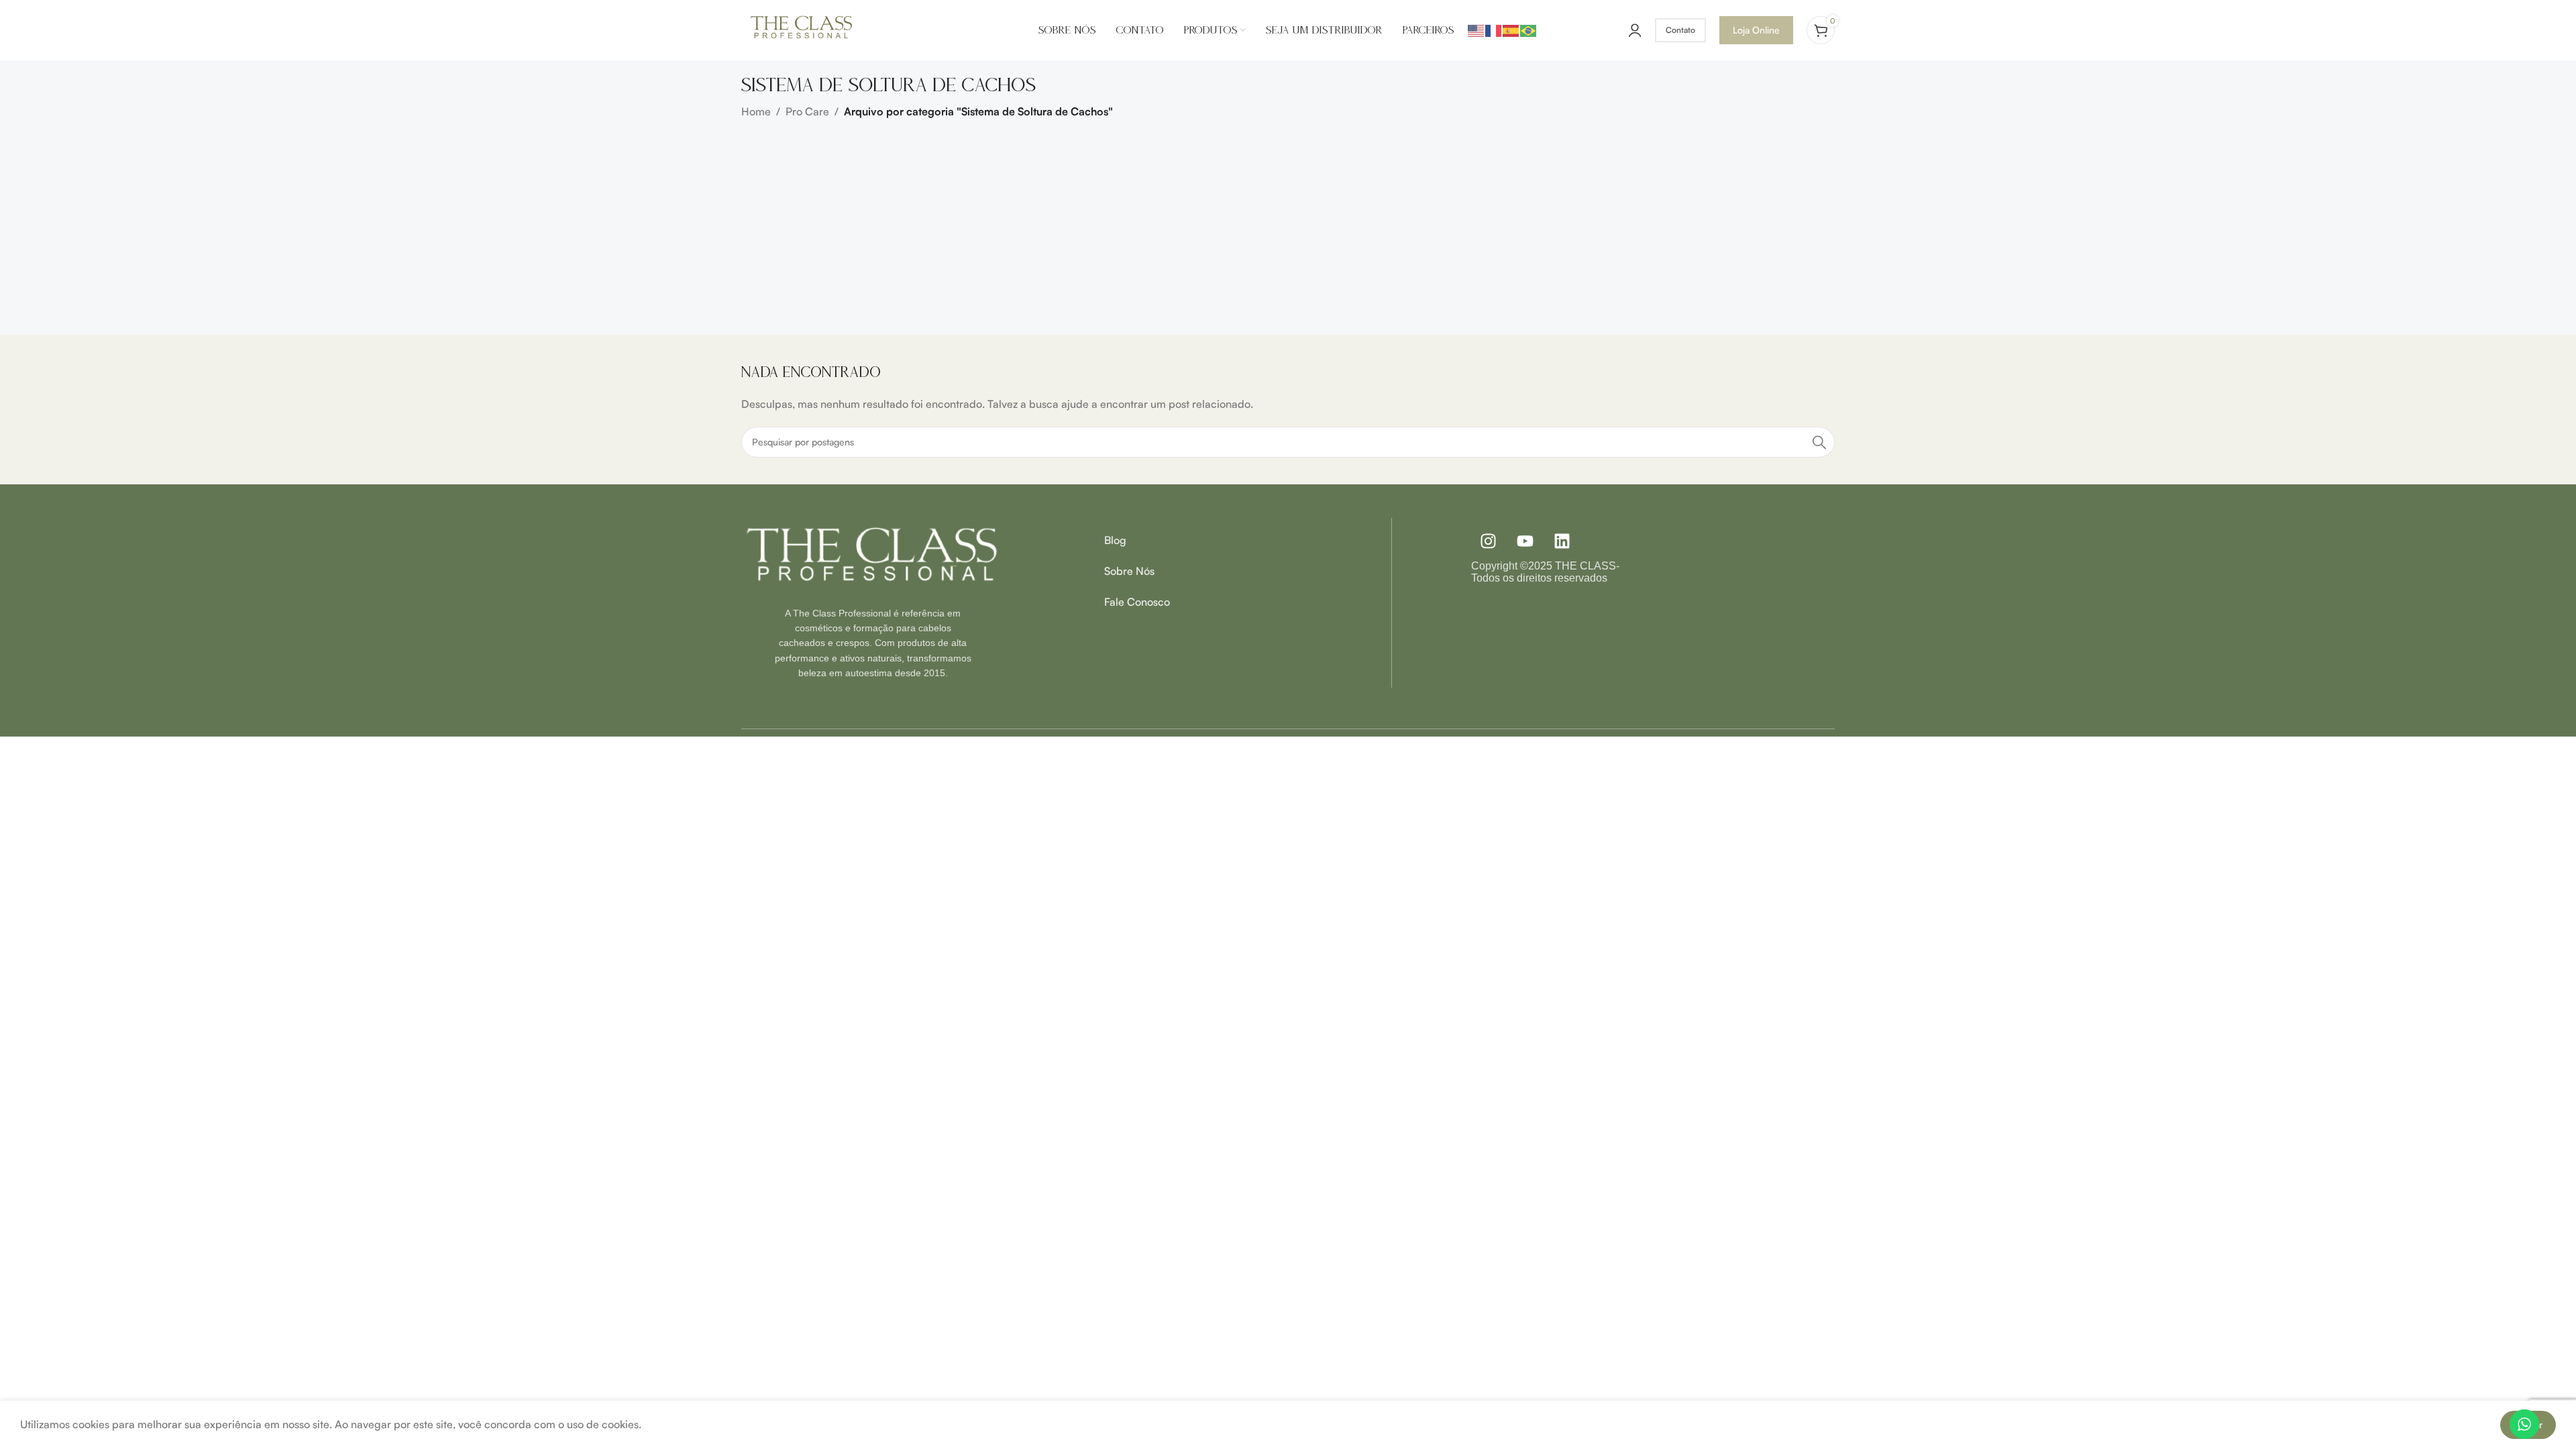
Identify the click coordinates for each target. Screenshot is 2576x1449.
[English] (1477, 30)
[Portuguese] (1529, 30)
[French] (1494, 30)
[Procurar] (1819, 442)
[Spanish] (1511, 30)
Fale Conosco (1137, 602)
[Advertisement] (1288, 221)
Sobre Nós (1129, 571)
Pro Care (807, 111)
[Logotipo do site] (802, 29)
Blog (1115, 540)
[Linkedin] (1562, 541)
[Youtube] (1525, 541)
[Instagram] (1488, 541)
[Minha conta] (1635, 30)
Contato (1680, 30)
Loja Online (1756, 30)
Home (756, 111)
